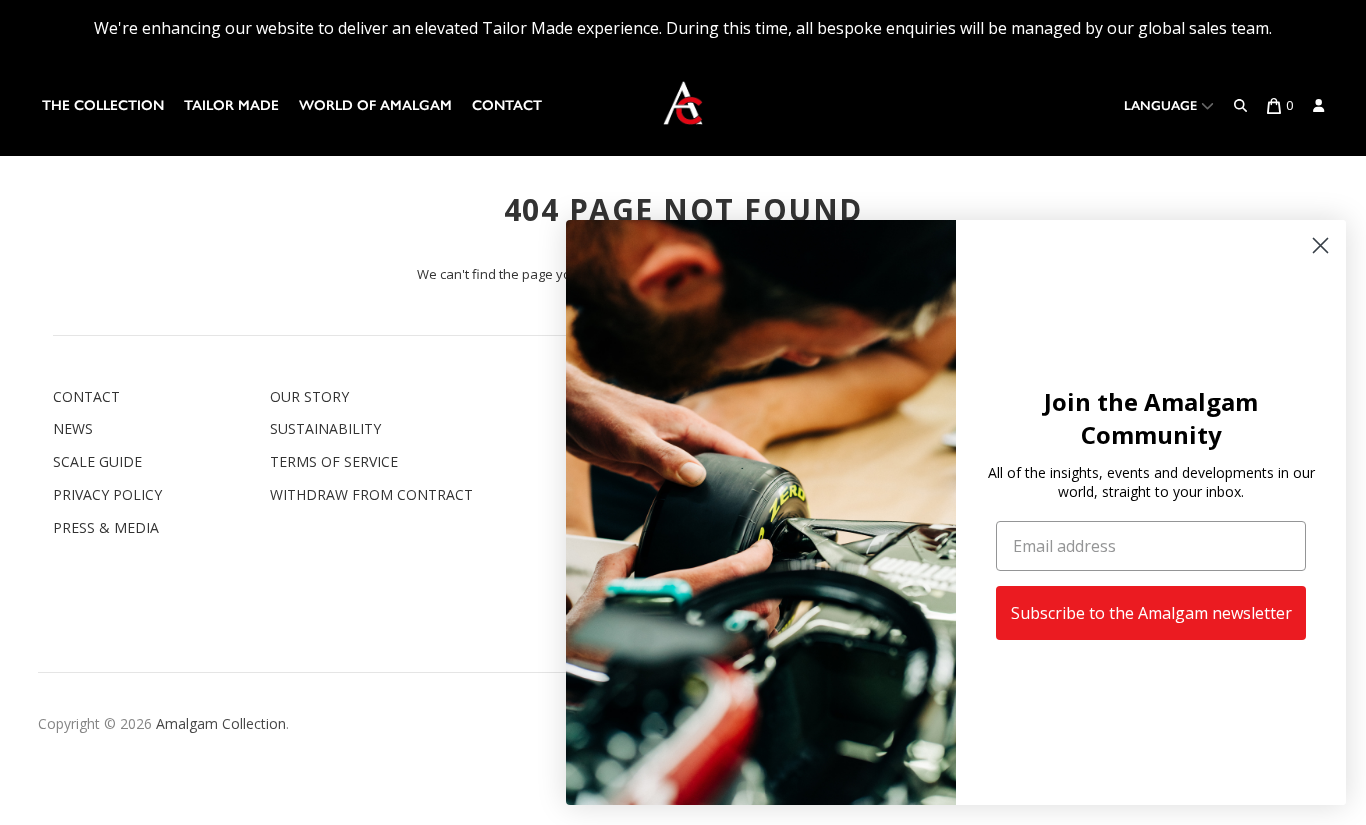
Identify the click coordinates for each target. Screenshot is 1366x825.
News (73, 428)
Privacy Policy (107, 494)
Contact (507, 105)
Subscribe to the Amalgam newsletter (1151, 613)
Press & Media (106, 527)
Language (1162, 105)
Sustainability (325, 428)
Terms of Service (334, 461)
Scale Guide (97, 461)
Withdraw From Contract (371, 494)
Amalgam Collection (221, 723)
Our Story (309, 396)
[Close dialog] (1320, 245)
